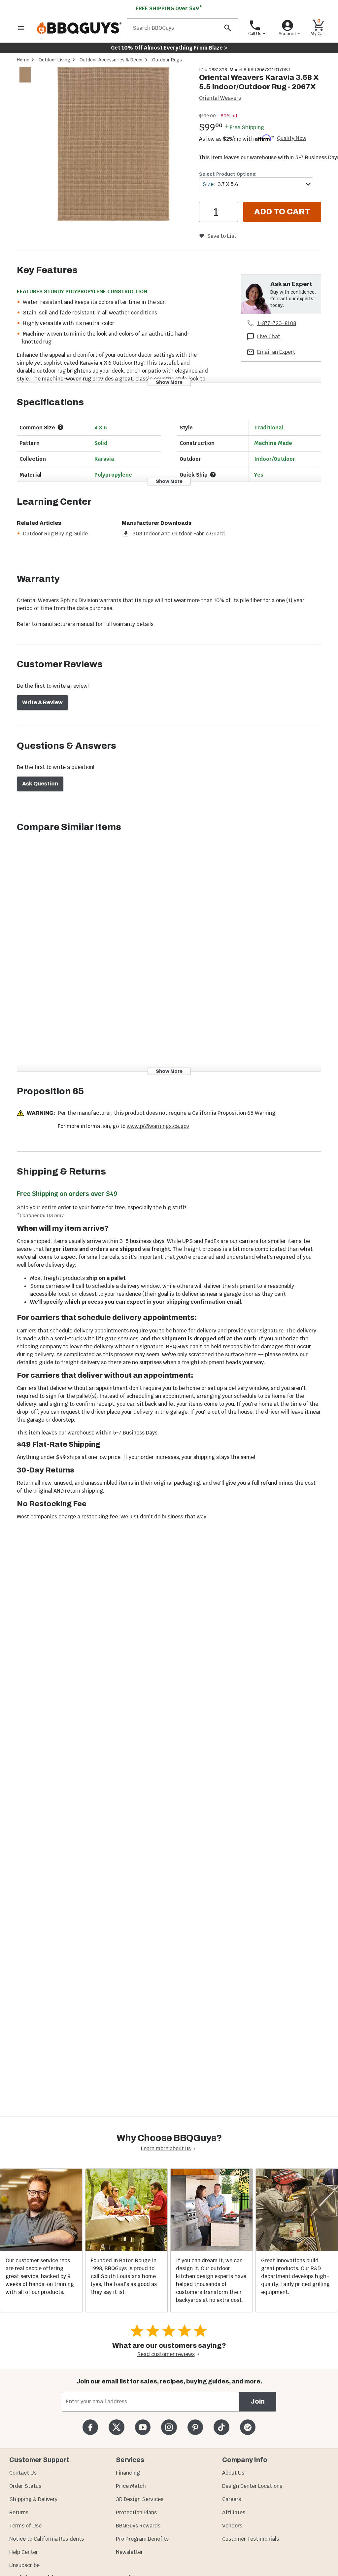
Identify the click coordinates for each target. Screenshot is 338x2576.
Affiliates (234, 2512)
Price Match (131, 2486)
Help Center (24, 2552)
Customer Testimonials (251, 2539)
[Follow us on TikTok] (221, 2427)
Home (23, 60)
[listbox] (25, 76)
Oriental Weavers (220, 98)
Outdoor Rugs (167, 60)
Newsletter (129, 2552)
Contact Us (23, 2473)
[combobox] (256, 184)
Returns (19, 2512)
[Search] (227, 28)
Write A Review (42, 702)
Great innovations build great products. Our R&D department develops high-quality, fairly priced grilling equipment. (295, 2276)
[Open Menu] (21, 28)
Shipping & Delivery (33, 2499)
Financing (128, 2473)
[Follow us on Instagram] (169, 2427)
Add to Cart (282, 212)
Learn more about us (166, 2148)
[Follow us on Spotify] (248, 2427)
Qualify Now (292, 138)
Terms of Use (25, 2526)
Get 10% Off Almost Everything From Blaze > (169, 48)
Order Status (25, 2486)
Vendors (232, 2526)
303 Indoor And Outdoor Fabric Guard (179, 534)
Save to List (222, 236)
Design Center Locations (252, 2486)
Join (258, 2401)
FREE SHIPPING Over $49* (169, 8)
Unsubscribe (24, 2565)
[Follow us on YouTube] (143, 2427)
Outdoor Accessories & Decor (111, 60)
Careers (232, 2499)
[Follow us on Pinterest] (195, 2427)
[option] (25, 81)
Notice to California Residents (47, 2539)
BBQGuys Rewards (138, 2526)
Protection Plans (136, 2512)
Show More (169, 382)
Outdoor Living (54, 60)
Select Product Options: (228, 174)
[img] (114, 145)
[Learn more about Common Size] (60, 427)
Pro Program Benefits (142, 2539)
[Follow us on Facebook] (90, 2427)
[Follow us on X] (116, 2427)
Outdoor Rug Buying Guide (55, 534)
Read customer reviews (166, 2354)
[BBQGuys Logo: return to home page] (79, 28)
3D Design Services (140, 2499)
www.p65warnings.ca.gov (158, 1126)
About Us (233, 2473)
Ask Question (40, 784)
